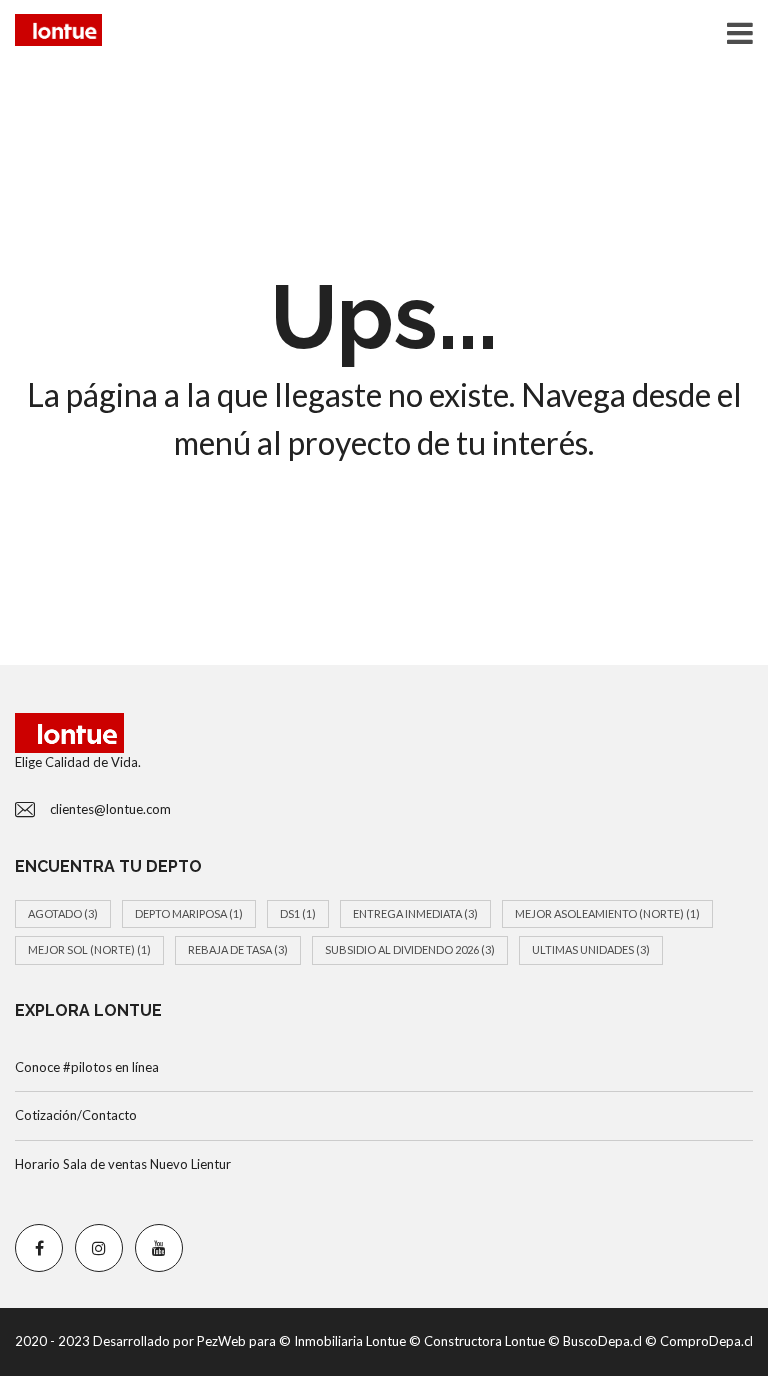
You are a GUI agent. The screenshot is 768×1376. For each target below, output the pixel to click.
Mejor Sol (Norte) (89, 949)
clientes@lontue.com (110, 809)
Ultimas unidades (591, 949)
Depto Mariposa (189, 913)
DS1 (298, 913)
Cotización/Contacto (76, 1115)
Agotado (63, 913)
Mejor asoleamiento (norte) (607, 913)
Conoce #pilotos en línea (87, 1067)
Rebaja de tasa (238, 949)
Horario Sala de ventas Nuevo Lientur (123, 1164)
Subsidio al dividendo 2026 (410, 949)
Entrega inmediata (415, 913)
